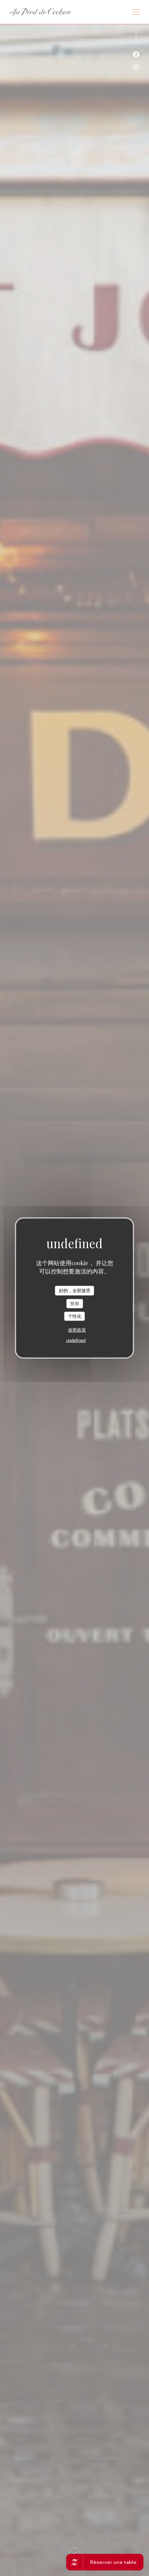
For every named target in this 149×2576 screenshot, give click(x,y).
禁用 (74, 1303)
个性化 (75, 1316)
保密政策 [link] (77, 1330)
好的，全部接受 (75, 1291)
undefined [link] (76, 1340)
